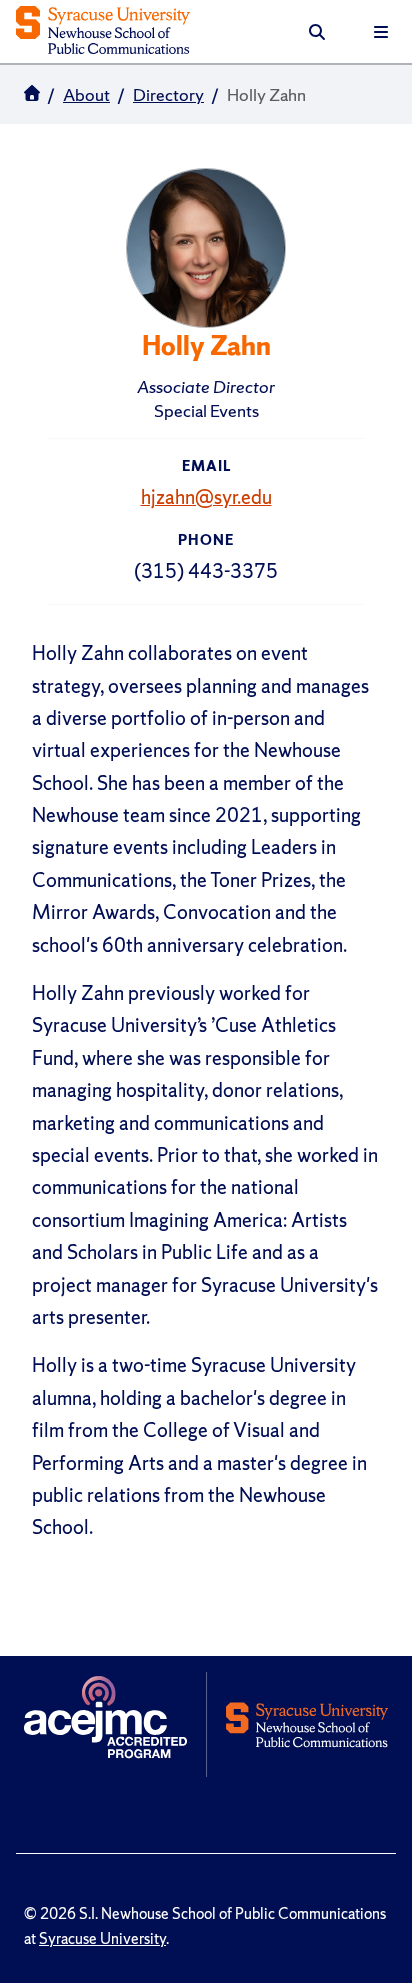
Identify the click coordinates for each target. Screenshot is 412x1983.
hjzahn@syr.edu (206, 497)
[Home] (103, 32)
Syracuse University (102, 1939)
